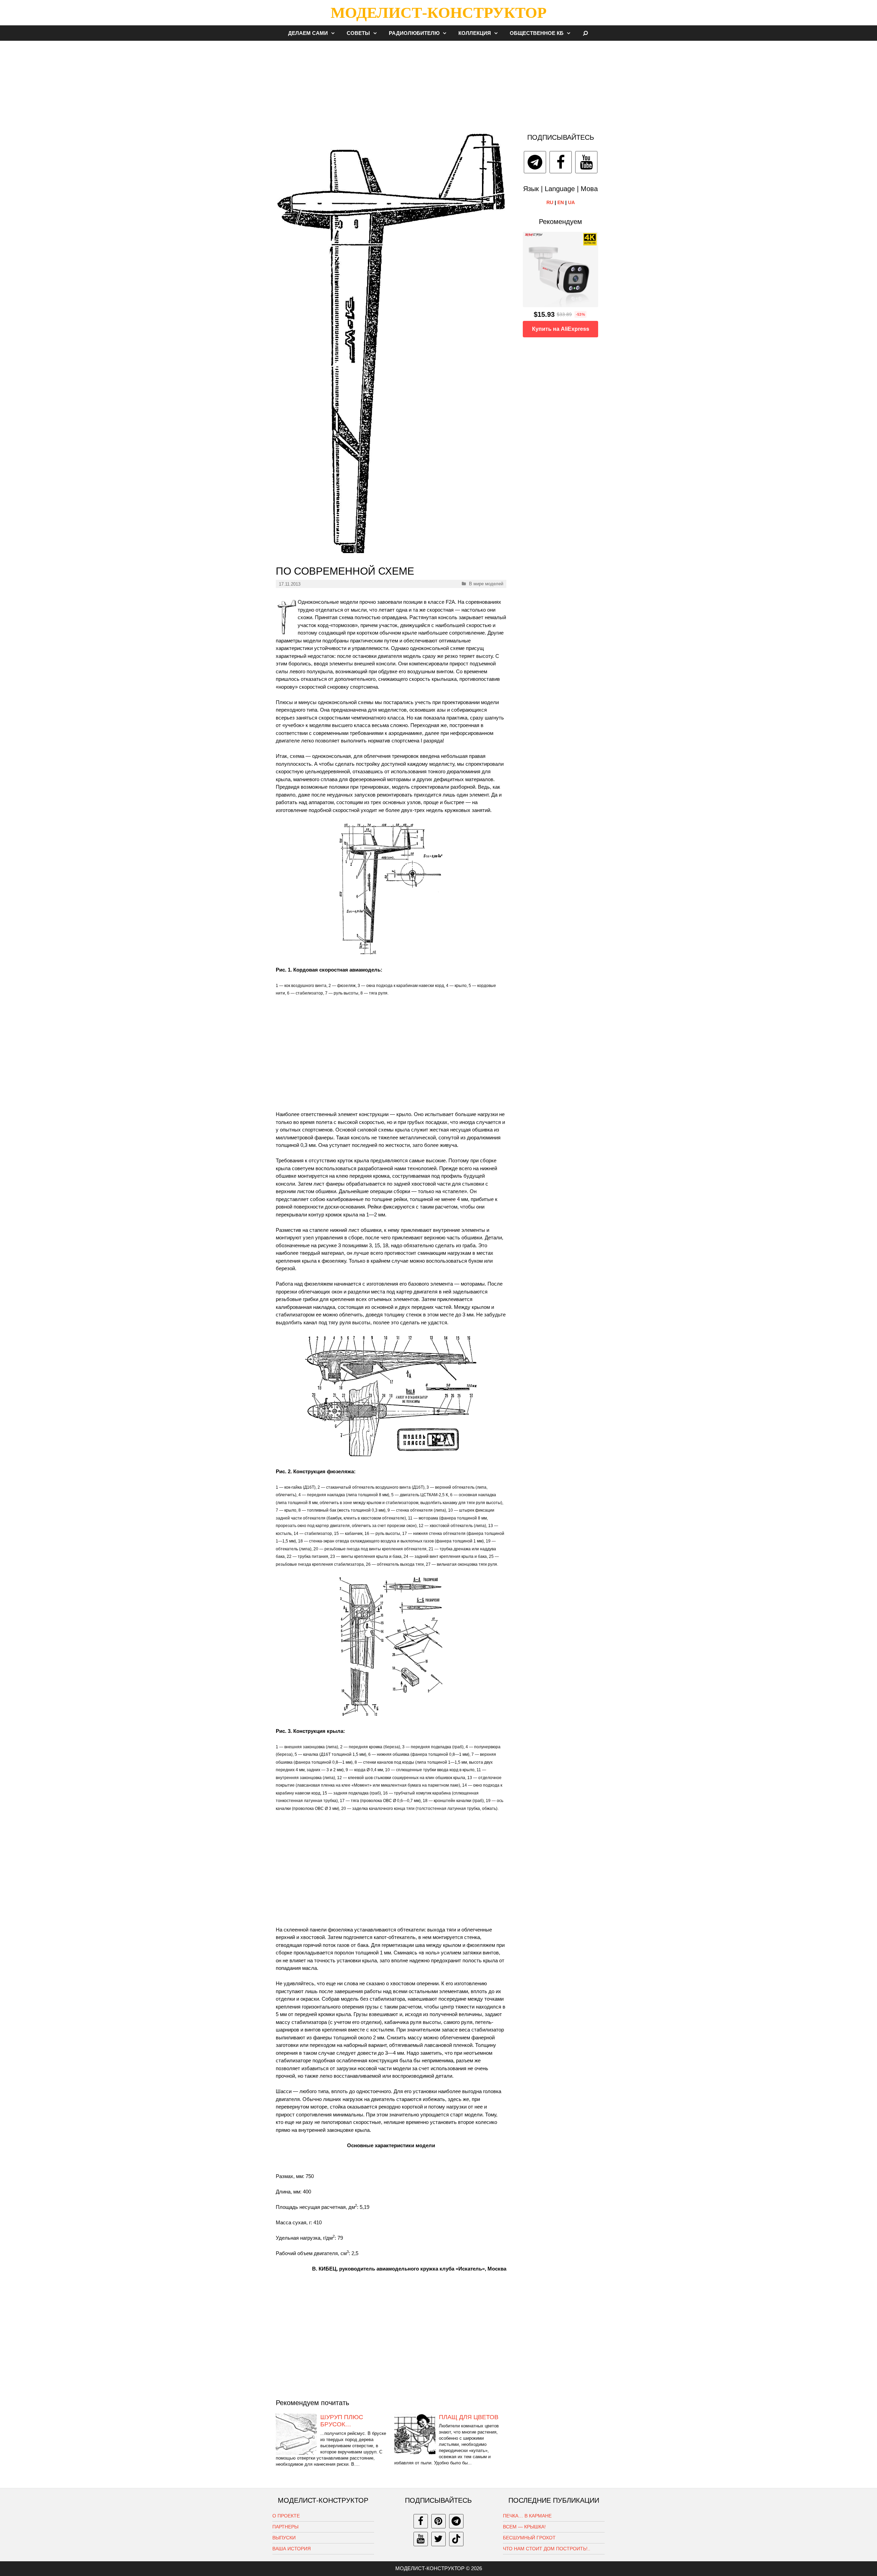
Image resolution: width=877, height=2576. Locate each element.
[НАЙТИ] (586, 33)
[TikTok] (456, 2539)
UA (571, 202)
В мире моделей (486, 584)
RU (550, 202)
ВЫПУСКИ (284, 2538)
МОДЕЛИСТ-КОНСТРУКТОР (438, 13)
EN (561, 202)
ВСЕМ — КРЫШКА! (524, 2527)
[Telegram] (535, 162)
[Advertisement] (438, 84)
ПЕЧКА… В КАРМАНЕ (527, 2516)
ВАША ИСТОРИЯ (292, 2549)
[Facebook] (561, 162)
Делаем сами (308, 33)
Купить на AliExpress (561, 329)
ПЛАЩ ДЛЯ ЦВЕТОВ (469, 2417)
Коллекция (475, 33)
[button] (335, 33)
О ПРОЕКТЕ (286, 2516)
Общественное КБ (537, 33)
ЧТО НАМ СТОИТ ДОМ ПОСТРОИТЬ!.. (547, 2549)
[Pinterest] (438, 2521)
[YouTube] (586, 162)
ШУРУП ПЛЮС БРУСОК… (342, 2421)
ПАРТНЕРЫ (285, 2527)
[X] (438, 2539)
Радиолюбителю (414, 33)
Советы (358, 33)
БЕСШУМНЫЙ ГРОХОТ (529, 2538)
